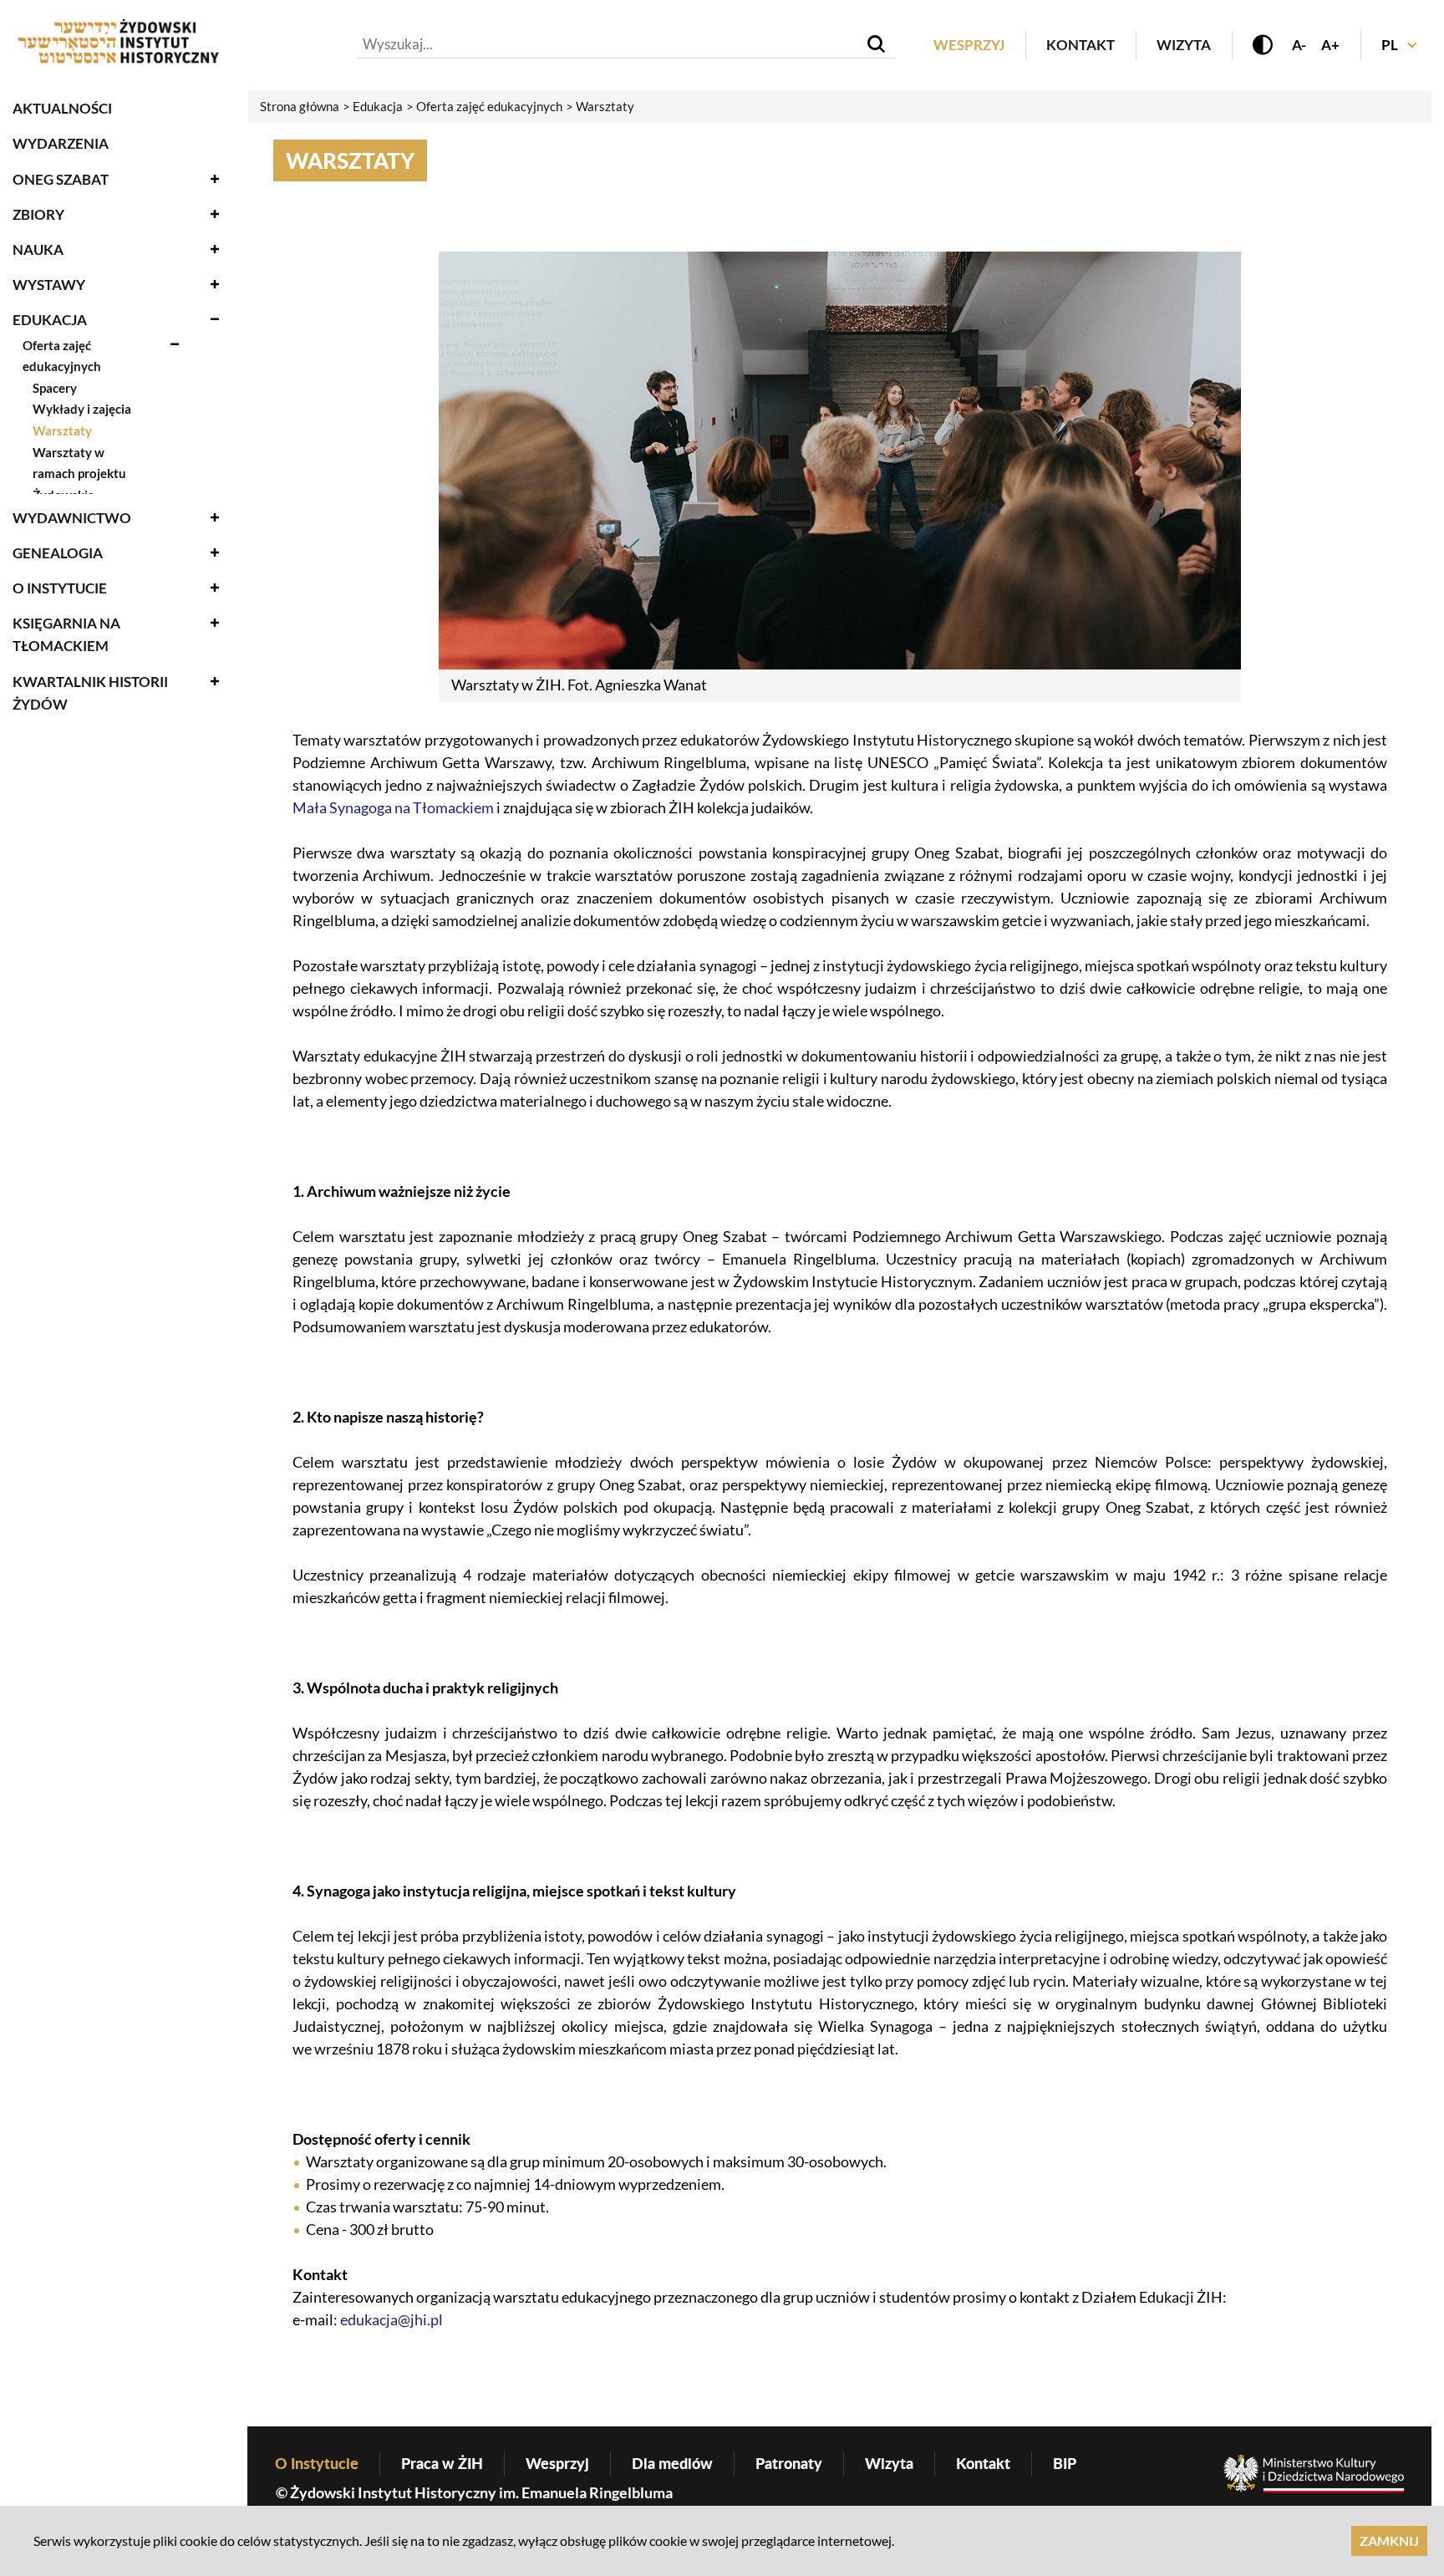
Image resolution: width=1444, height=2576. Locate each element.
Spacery (55, 388)
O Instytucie (60, 588)
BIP (1065, 2463)
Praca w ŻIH (442, 2463)
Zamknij (1389, 2540)
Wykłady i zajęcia (82, 409)
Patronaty (789, 2463)
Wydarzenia (61, 143)
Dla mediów (672, 2463)
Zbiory (38, 214)
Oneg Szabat (61, 179)
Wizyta (1184, 45)
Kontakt (1080, 45)
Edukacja (50, 320)
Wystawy (49, 285)
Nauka (38, 249)
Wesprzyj (969, 45)
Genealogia (58, 553)
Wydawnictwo (72, 518)
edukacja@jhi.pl (392, 2319)
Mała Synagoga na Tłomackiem (393, 807)
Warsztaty (62, 430)
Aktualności (62, 108)
